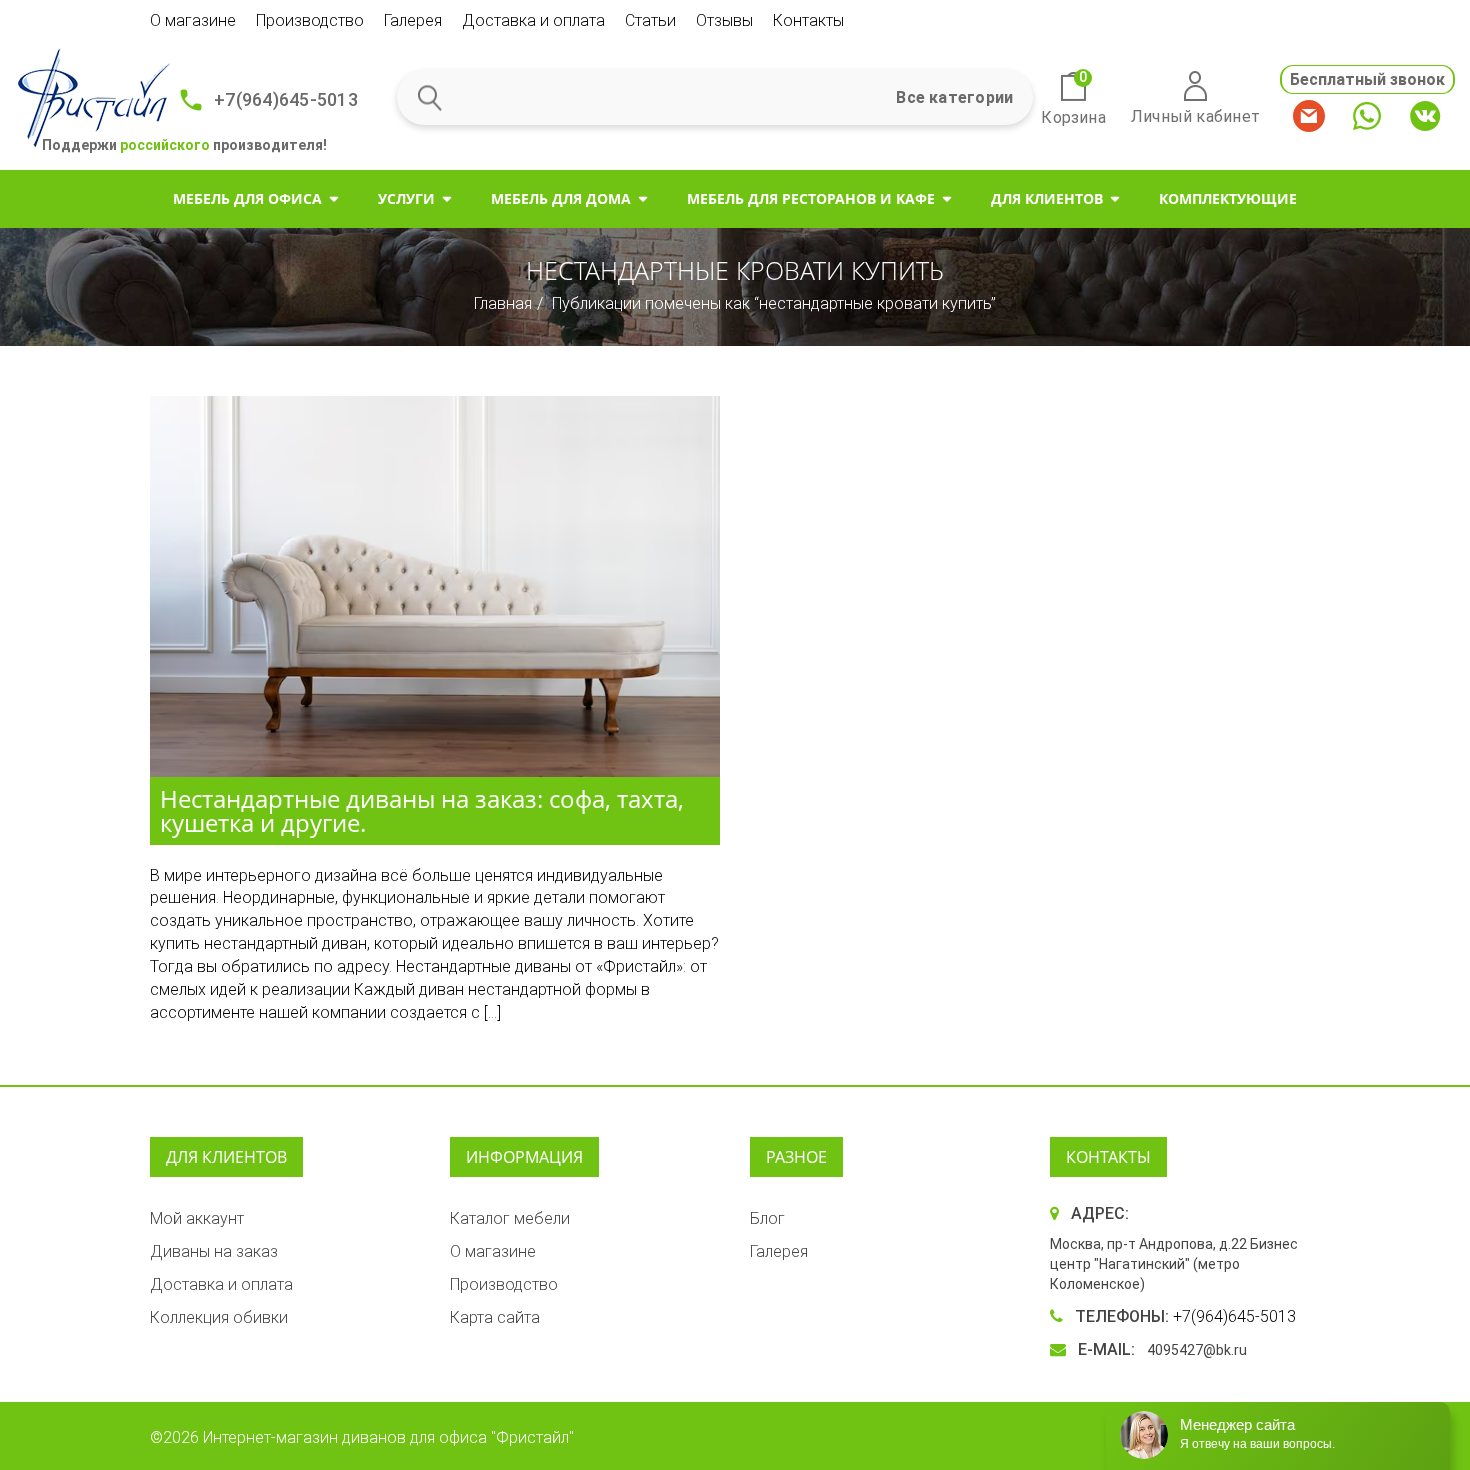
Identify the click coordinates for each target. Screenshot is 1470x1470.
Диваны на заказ (214, 1251)
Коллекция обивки (219, 1317)
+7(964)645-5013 (286, 99)
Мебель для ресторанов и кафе (811, 198)
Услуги (406, 198)
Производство (310, 20)
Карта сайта (495, 1317)
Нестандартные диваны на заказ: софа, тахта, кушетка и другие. (422, 810)
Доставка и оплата (533, 20)
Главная (503, 303)
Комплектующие (1228, 198)
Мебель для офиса (247, 198)
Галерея (413, 20)
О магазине (193, 20)
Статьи (650, 20)
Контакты (808, 20)
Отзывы (724, 20)
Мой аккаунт (197, 1218)
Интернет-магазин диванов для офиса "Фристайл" (388, 1437)
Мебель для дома (561, 198)
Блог (767, 1218)
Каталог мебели (510, 1218)
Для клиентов (1047, 198)
